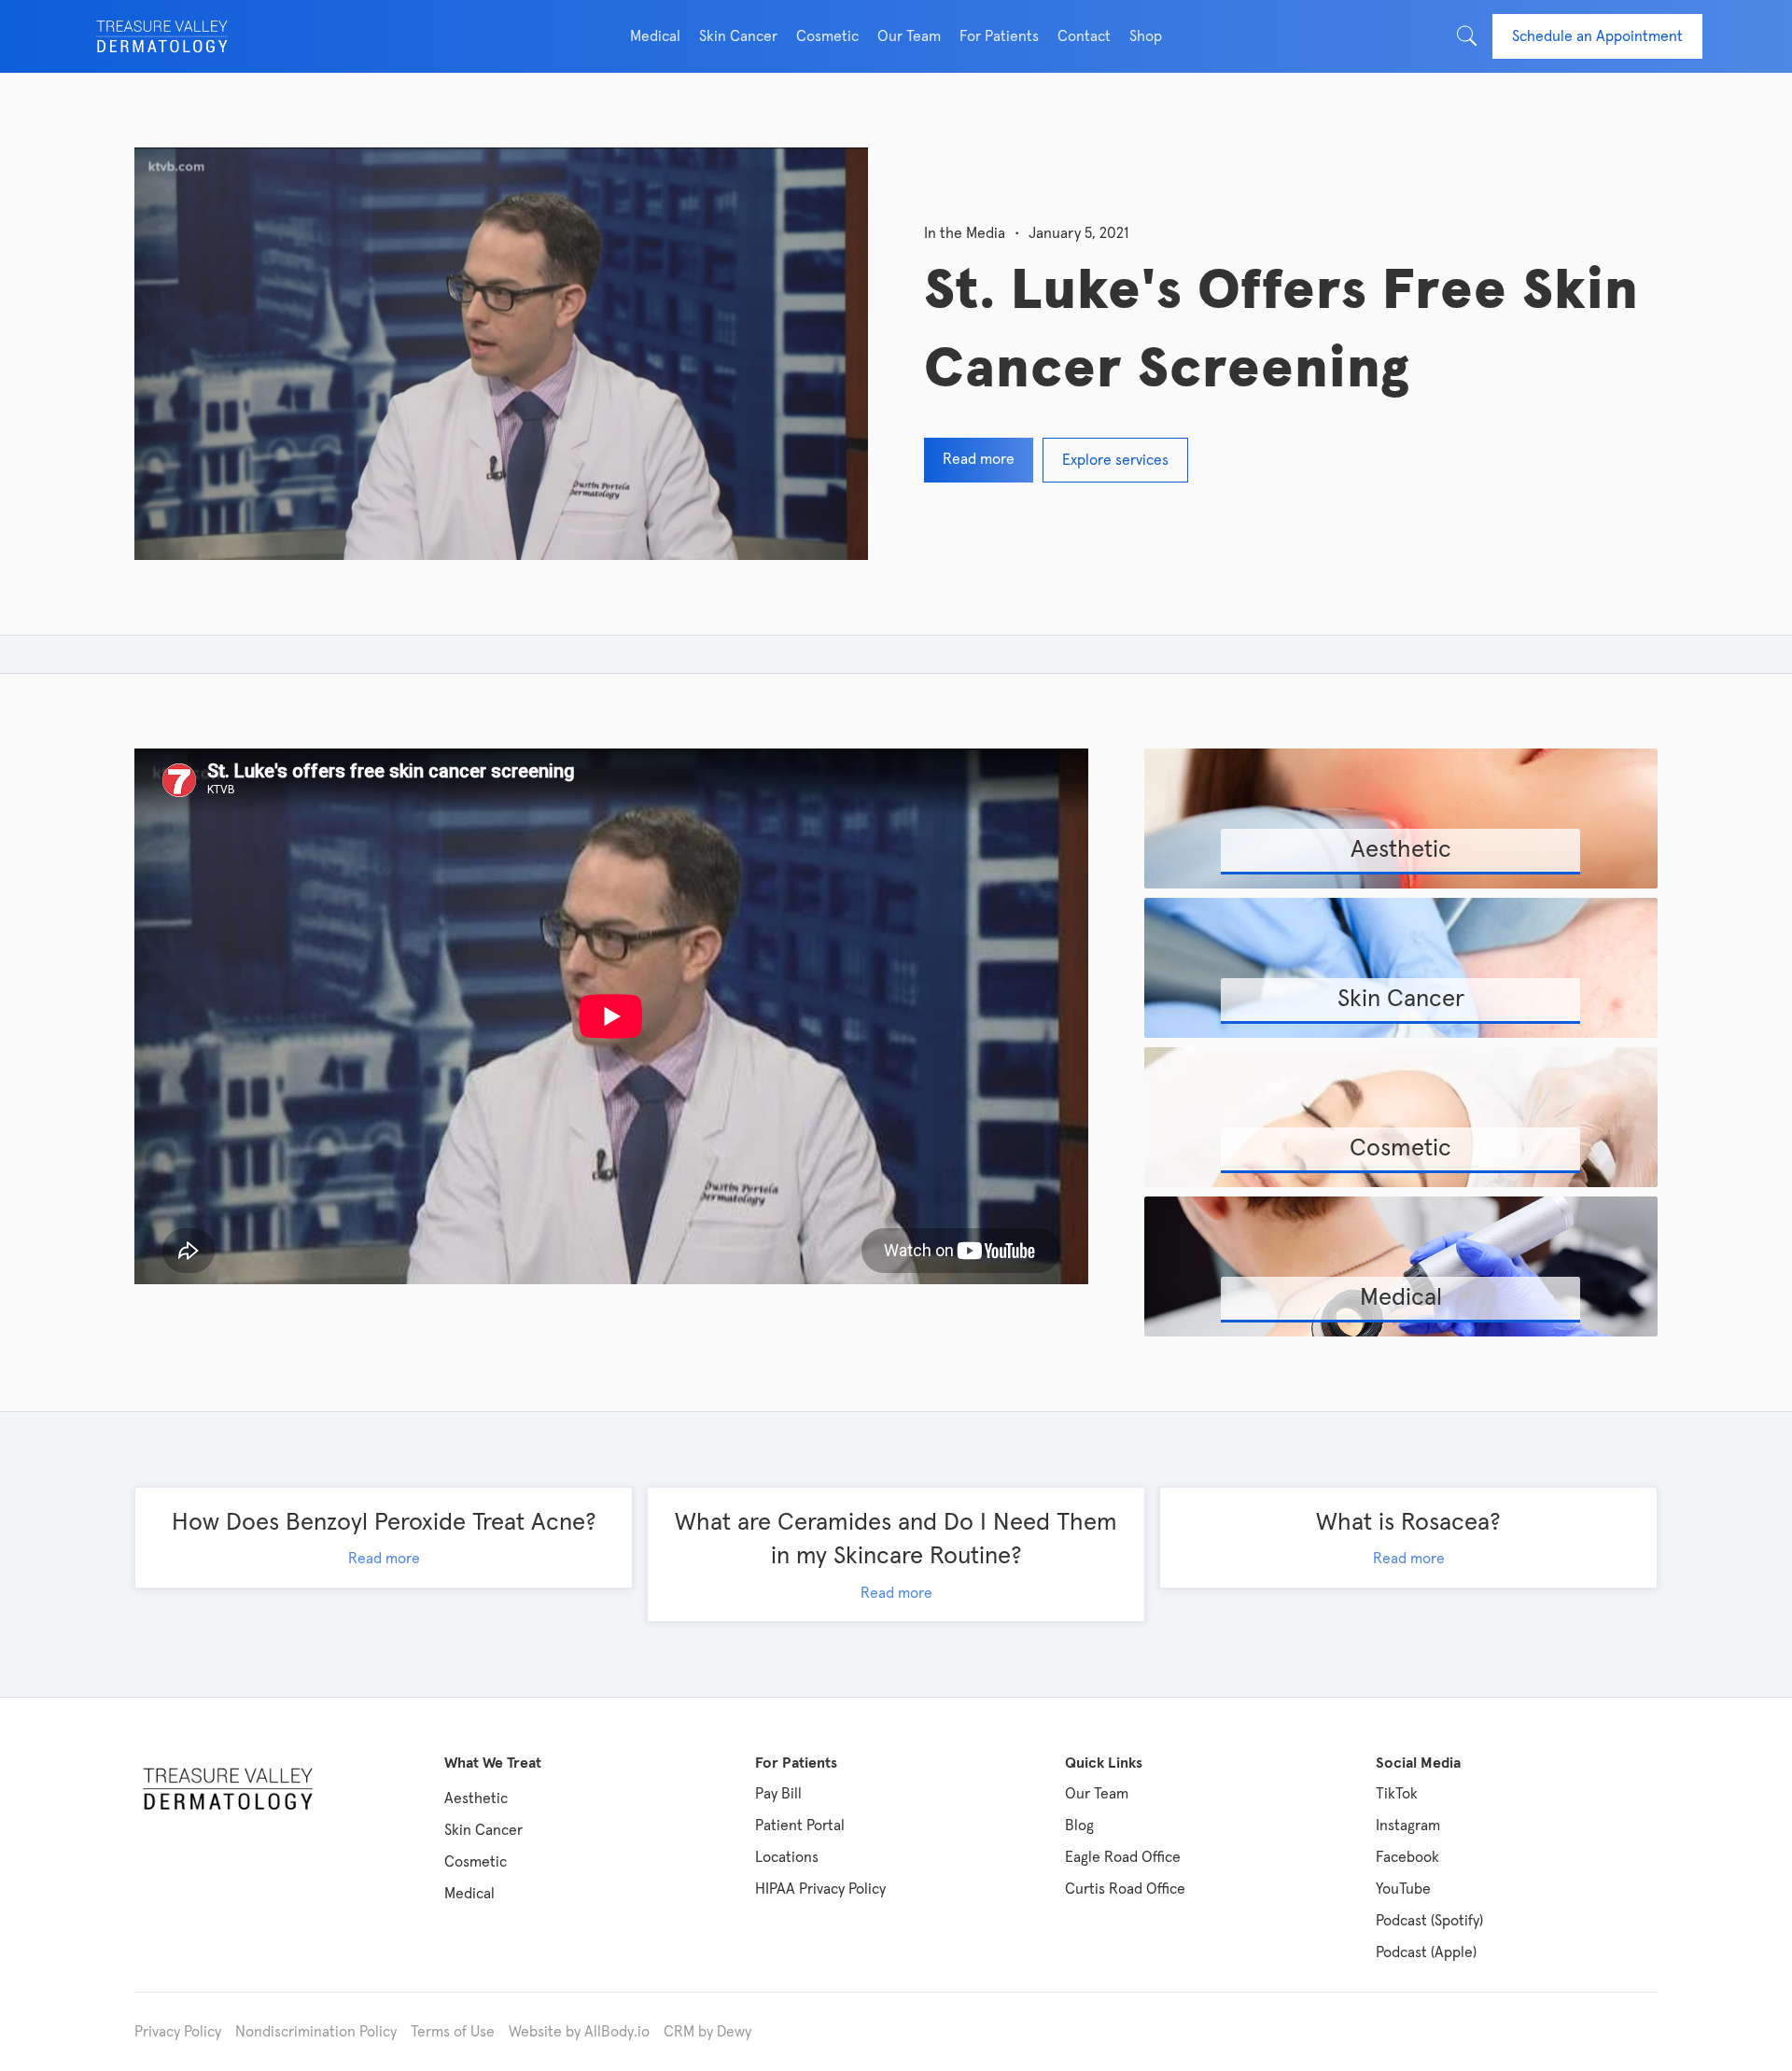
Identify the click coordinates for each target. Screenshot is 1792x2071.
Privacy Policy (178, 2032)
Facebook (1407, 1857)
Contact (1084, 36)
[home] (162, 36)
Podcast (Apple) (1426, 1952)
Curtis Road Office (1125, 1889)
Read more (979, 459)
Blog (1079, 1826)
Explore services (1115, 460)
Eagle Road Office (1123, 1857)
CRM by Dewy (707, 2032)
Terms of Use (453, 2032)
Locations (787, 1857)
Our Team (1097, 1794)
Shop (1146, 36)
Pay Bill (778, 1794)
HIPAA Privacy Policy (820, 1889)
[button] (655, 36)
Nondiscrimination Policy (316, 2032)
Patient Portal (800, 1826)
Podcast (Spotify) (1429, 1921)
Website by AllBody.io (579, 2032)
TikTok (1397, 1794)
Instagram (1408, 1826)
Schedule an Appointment (1597, 36)
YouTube (1403, 1889)
